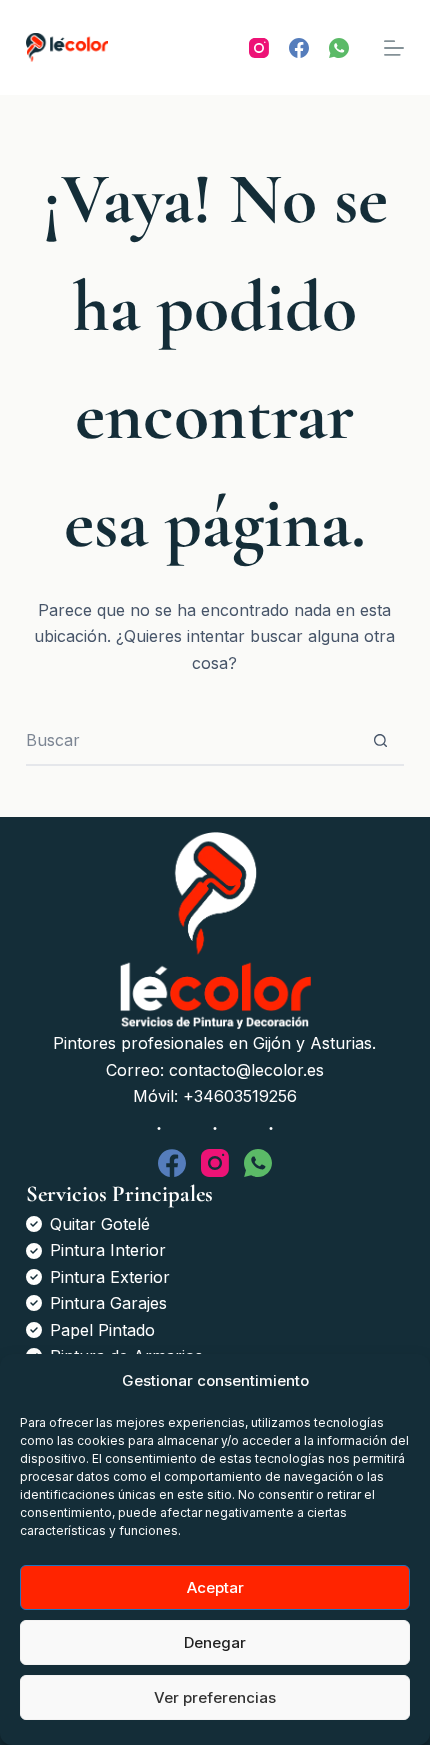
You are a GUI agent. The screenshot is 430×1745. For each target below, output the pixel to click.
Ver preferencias (215, 1697)
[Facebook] (299, 48)
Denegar (215, 1642)
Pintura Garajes (108, 1303)
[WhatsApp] (339, 48)
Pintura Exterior (110, 1277)
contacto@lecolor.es (246, 1070)
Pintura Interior (108, 1250)
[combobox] (191, 740)
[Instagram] (259, 48)
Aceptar (215, 1587)
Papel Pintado (102, 1330)
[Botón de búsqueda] (380, 740)
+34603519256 (240, 1096)
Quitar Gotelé (100, 1224)
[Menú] (394, 48)
